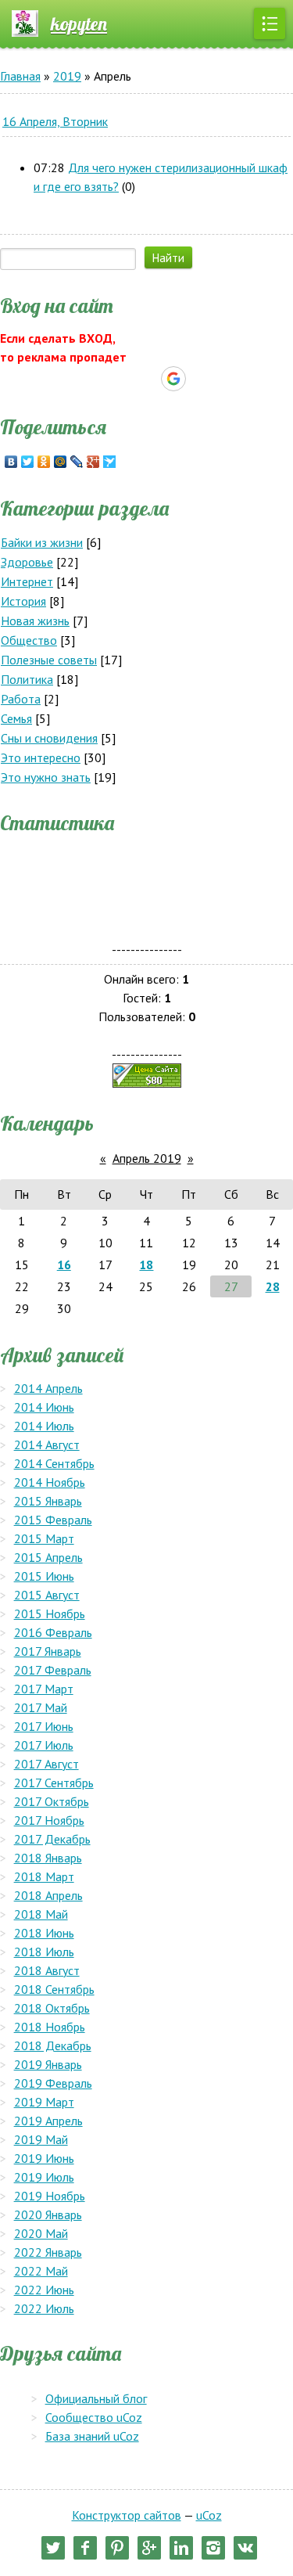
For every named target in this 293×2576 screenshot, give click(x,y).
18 (146, 1265)
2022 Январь (48, 2252)
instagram (213, 2548)
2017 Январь (48, 1651)
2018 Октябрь (52, 2008)
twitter (53, 2548)
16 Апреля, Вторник (55, 121)
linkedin (181, 2548)
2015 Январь (48, 1501)
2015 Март (44, 1538)
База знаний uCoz (92, 2436)
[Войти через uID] (93, 379)
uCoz (209, 2515)
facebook (85, 2548)
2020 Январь (48, 2214)
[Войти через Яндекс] (146, 379)
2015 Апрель (48, 1557)
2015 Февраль (53, 1520)
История (23, 601)
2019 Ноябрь (50, 2196)
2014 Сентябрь (54, 1463)
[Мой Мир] (61, 462)
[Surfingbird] (110, 462)
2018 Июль (44, 1952)
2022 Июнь (44, 2290)
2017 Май (41, 1707)
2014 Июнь (44, 1407)
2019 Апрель (48, 2121)
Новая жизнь (35, 621)
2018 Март (44, 1876)
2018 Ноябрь (50, 2027)
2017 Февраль (53, 1670)
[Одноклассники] (44, 462)
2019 (67, 76)
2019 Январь (48, 2064)
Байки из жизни (42, 542)
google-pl (149, 2548)
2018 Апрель (48, 1895)
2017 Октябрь (52, 1801)
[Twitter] (28, 462)
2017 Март (44, 1689)
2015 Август (47, 1595)
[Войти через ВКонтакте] (120, 379)
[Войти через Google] (173, 379)
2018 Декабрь (53, 2045)
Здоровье (27, 562)
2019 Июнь (44, 2158)
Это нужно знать (46, 777)
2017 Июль (44, 1745)
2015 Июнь (44, 1576)
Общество (29, 640)
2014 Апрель (48, 1388)
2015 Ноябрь (50, 1614)
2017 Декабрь (52, 1839)
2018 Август (47, 1970)
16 (64, 1265)
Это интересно (41, 757)
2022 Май (41, 2271)
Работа (21, 699)
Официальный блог (96, 2398)
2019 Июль (44, 2177)
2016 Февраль (53, 1632)
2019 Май (41, 2139)
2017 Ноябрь (49, 1820)
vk (245, 2548)
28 (273, 1286)
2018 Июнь (44, 1933)
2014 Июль (44, 1426)
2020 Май (41, 2233)
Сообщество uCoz (94, 2417)
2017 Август (46, 1764)
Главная (20, 76)
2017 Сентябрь (54, 1783)
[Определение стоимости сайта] (147, 1074)
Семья (16, 718)
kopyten (79, 23)
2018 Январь (48, 1858)
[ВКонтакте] (11, 462)
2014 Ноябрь (50, 1482)
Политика (27, 679)
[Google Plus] (93, 462)
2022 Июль (44, 2308)
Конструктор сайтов (127, 2515)
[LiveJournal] (77, 462)
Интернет (27, 581)
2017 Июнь (44, 1726)
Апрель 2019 (147, 1158)
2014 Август (47, 1445)
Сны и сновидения (49, 738)
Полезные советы (49, 660)
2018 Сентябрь (54, 1989)
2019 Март (44, 2102)
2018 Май (41, 1914)
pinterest (117, 2548)
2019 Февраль (53, 2083)
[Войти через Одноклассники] (201, 379)
